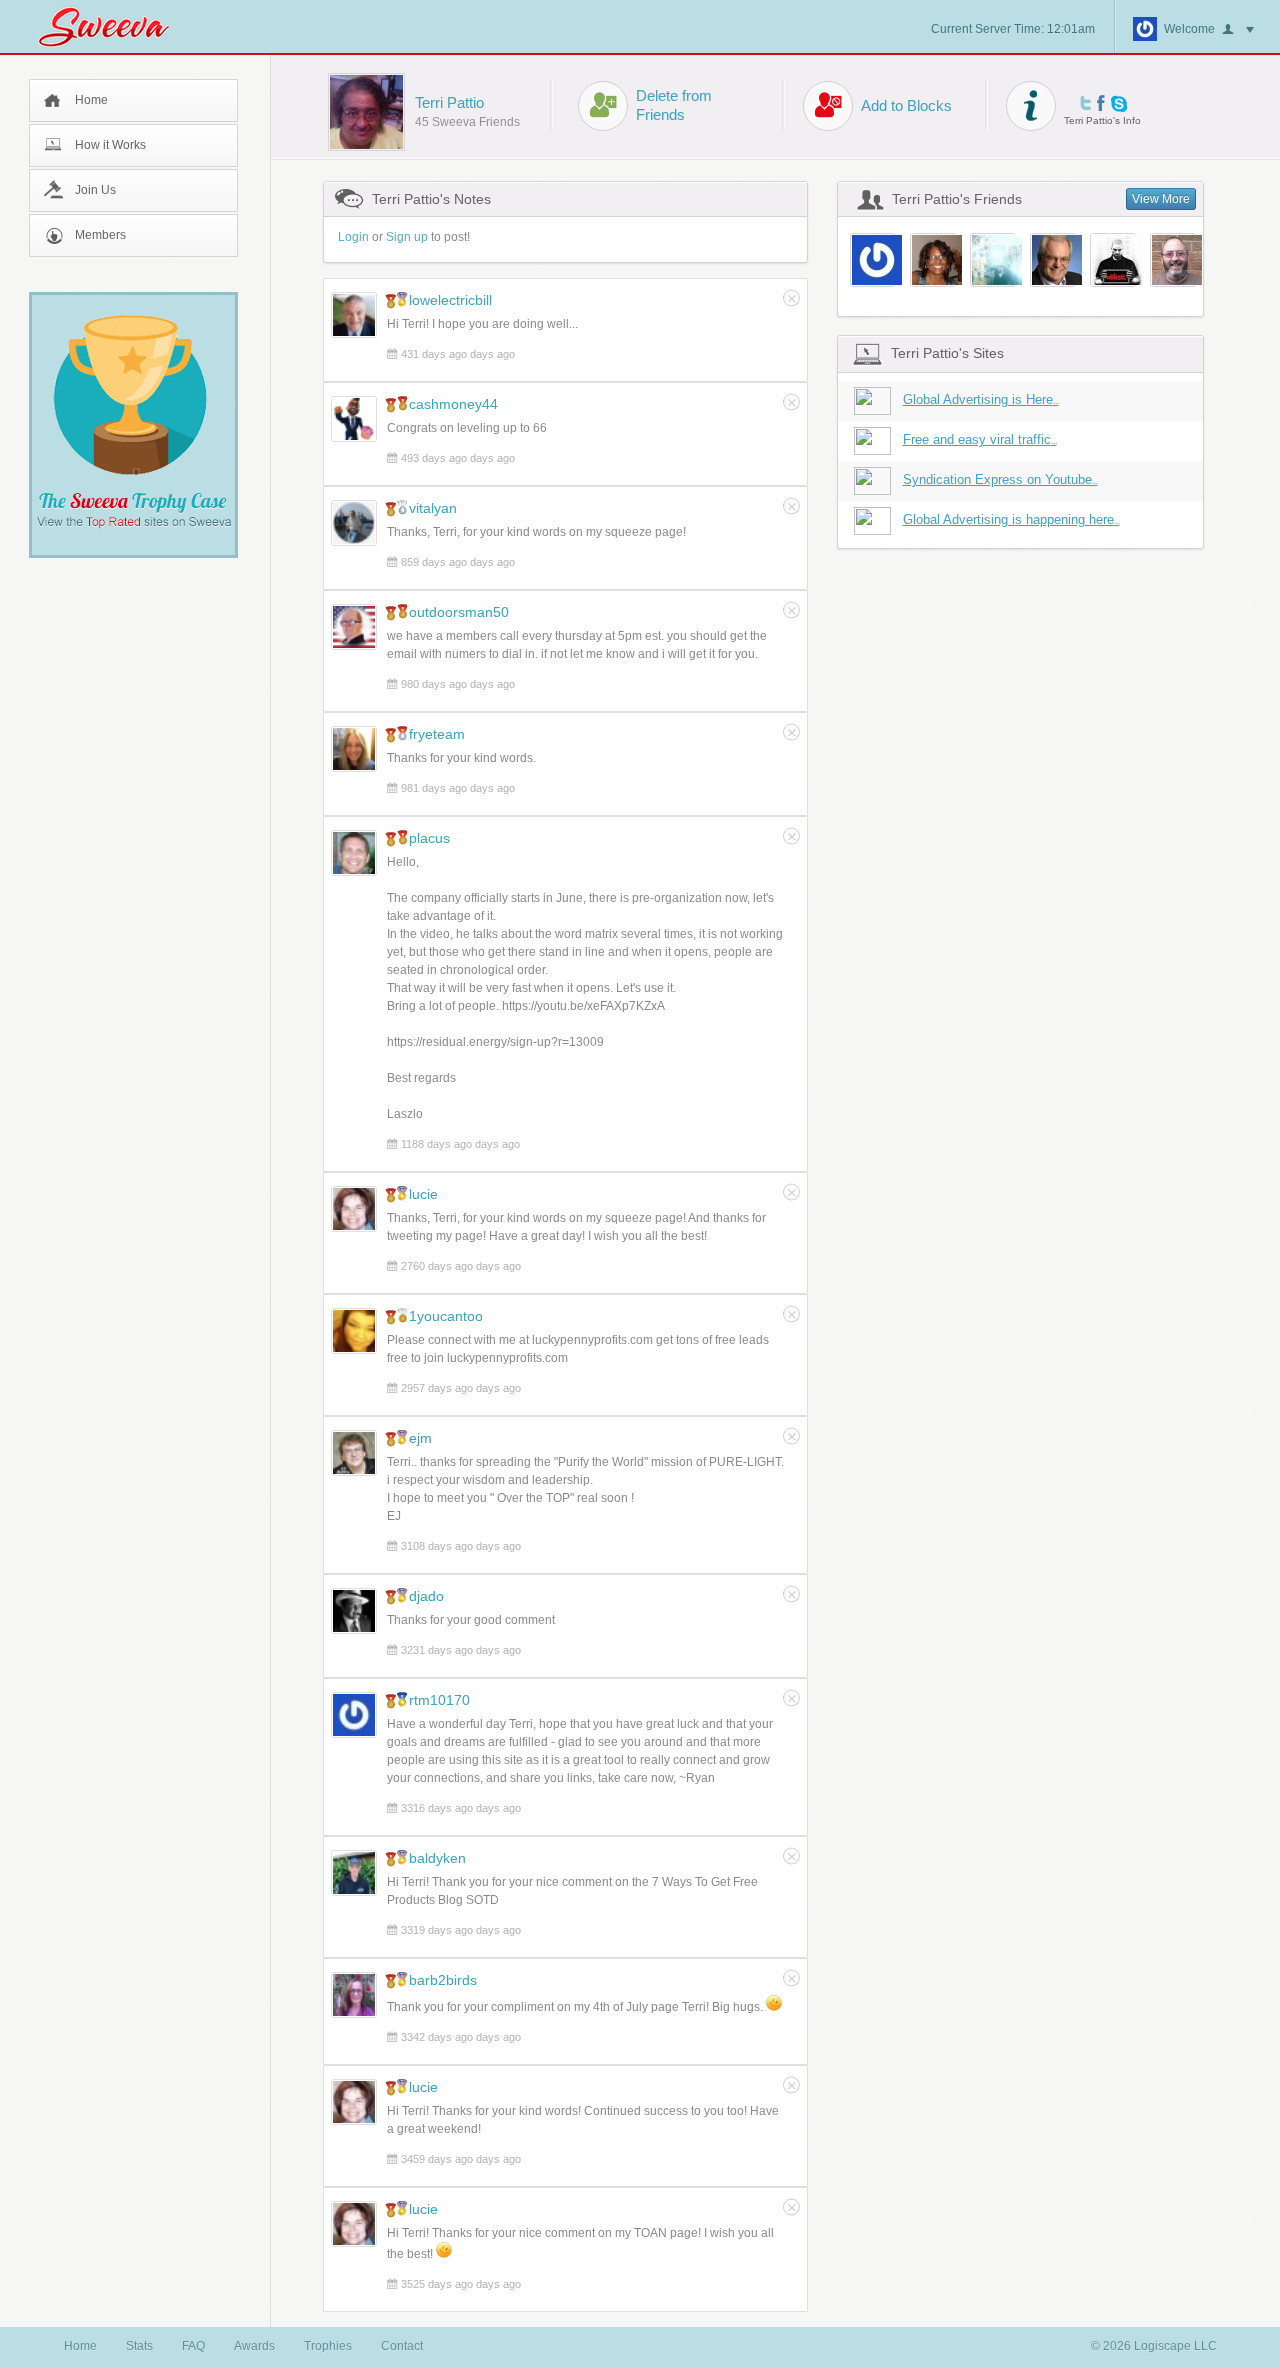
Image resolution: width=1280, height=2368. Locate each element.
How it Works (110, 145)
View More (1161, 199)
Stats (139, 2346)
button (1238, 30)
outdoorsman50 (459, 612)
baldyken (437, 1858)
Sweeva (114, 26)
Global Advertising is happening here (1011, 519)
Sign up (407, 237)
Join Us (95, 190)
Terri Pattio (449, 102)
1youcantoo (446, 1316)
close (791, 298)
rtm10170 (439, 1700)
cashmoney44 (453, 404)
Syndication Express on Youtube (1000, 479)
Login (353, 237)
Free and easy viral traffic (980, 439)
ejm (420, 1438)
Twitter (1085, 103)
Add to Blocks (906, 105)
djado (426, 1596)
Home (91, 100)
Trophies (328, 2346)
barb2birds (443, 1980)
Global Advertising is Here (981, 399)
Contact (402, 2346)
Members (100, 235)
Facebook (1101, 103)
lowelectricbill (450, 300)
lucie (423, 1194)
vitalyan (433, 508)
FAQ (193, 2346)
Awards (254, 2346)
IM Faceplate (1119, 103)
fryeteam (437, 734)
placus (429, 838)
